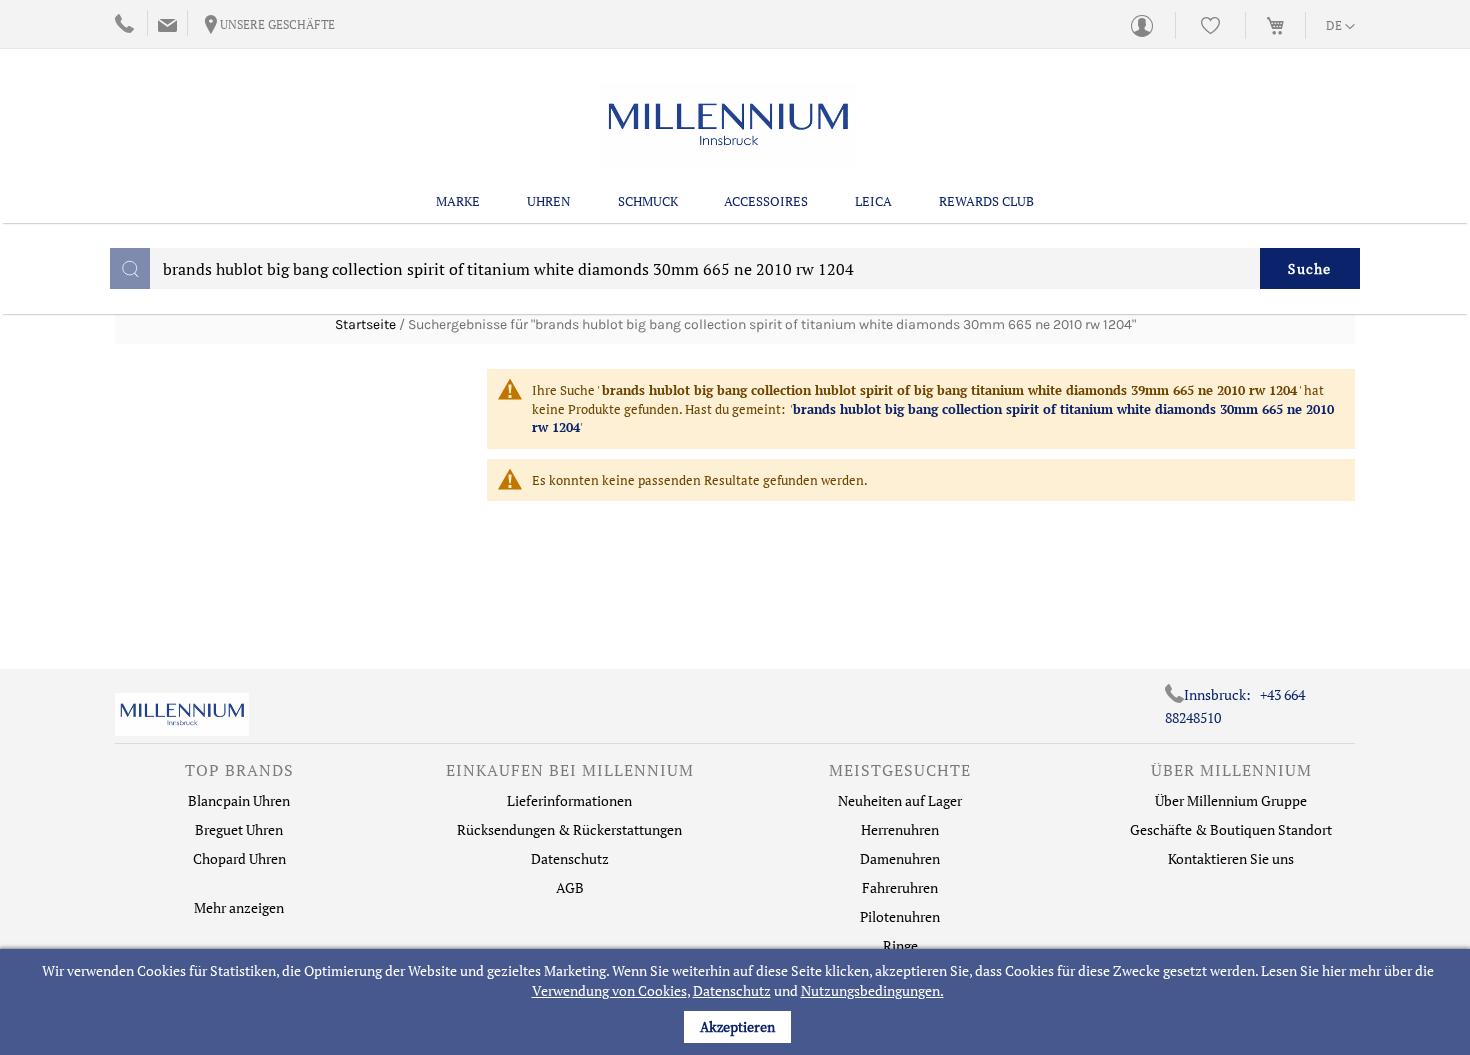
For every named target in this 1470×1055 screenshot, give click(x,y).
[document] (737, 1002)
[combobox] (735, 268)
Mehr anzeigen (239, 907)
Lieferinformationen (569, 800)
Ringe (900, 945)
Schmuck (648, 201)
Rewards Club (986, 201)
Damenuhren (900, 858)
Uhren (549, 201)
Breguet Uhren (239, 829)
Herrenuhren (900, 829)
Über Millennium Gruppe (1231, 800)
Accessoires (766, 201)
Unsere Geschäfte (277, 24)
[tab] (239, 775)
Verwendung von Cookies (609, 990)
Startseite (365, 324)
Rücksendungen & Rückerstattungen (569, 829)
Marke (458, 201)
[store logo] (727, 124)
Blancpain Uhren (239, 800)
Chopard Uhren (239, 858)
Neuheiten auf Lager (900, 800)
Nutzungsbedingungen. (872, 990)
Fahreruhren (900, 887)
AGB (570, 887)
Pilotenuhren (900, 916)
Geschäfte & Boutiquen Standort (1231, 829)
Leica (873, 201)
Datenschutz (732, 990)
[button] (1340, 27)
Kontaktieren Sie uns (1231, 858)
